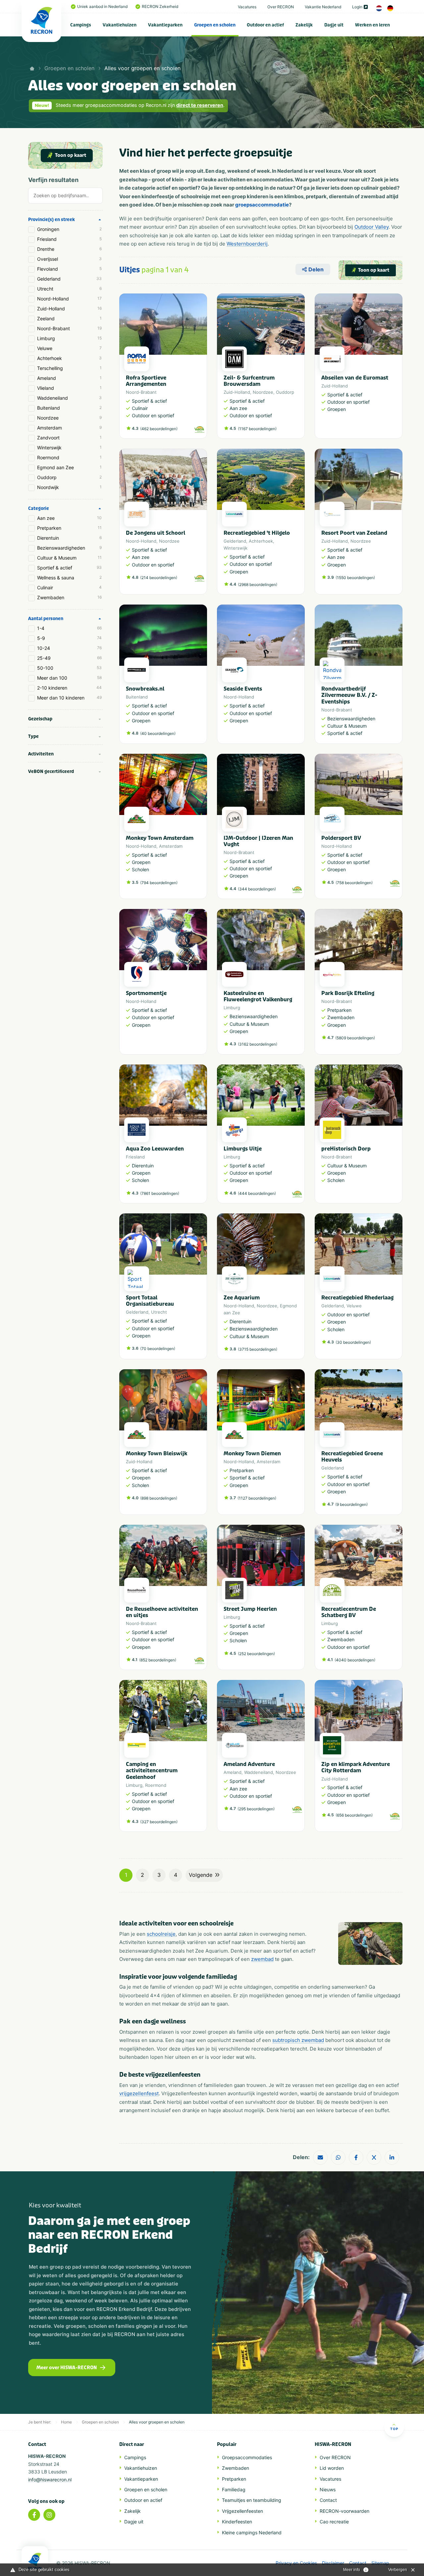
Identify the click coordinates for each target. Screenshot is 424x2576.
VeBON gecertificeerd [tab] (51, 771)
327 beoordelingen (159, 1822)
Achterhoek (69, 358)
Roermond (69, 457)
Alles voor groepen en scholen (142, 68)
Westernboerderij (247, 244)
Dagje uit (334, 25)
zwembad (262, 1959)
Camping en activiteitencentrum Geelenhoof (152, 1770)
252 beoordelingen (256, 1654)
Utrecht (69, 289)
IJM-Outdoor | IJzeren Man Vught (258, 841)
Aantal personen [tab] (46, 619)
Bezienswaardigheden (69, 548)
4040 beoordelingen (355, 1660)
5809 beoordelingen (355, 1038)
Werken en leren (372, 25)
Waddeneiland (69, 398)
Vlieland (69, 388)
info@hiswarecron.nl (50, 2480)
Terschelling (69, 368)
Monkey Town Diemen (252, 1453)
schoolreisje (161, 1934)
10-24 (69, 648)
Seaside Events (243, 689)
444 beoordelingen (257, 1193)
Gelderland (69, 279)
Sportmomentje (146, 993)
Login (357, 7)
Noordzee (69, 418)
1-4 (69, 628)
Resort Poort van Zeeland (354, 533)
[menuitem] (81, 25)
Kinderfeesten (237, 2522)
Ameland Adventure (249, 1764)
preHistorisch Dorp (346, 1149)
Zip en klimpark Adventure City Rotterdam (356, 1767)
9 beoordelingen (351, 1504)
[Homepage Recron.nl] (35, 2561)
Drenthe (69, 249)
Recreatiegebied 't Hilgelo (257, 533)
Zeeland (69, 318)
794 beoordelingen (159, 883)
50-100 (69, 668)
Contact (328, 2500)
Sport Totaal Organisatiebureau (150, 1301)
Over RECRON (281, 7)
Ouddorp (69, 477)
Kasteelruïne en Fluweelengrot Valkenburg (258, 996)
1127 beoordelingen (257, 1498)
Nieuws (328, 2489)
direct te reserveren (200, 105)
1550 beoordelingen (355, 578)
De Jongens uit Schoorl (156, 533)
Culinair (69, 588)
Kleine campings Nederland (252, 2532)
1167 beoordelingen (257, 429)
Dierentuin (69, 538)
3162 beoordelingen (258, 1044)
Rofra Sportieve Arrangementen (146, 381)
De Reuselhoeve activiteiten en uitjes (162, 1612)
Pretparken (69, 528)
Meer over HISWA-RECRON (67, 2368)
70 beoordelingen (158, 1349)
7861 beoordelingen (160, 1193)
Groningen (69, 229)
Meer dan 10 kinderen (69, 698)
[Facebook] (34, 2515)
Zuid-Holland (69, 309)
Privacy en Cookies (296, 2563)
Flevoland (69, 269)
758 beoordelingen (354, 883)
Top (394, 2429)
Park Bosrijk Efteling (348, 993)
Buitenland (69, 408)
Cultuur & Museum (69, 558)
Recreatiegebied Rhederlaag (357, 1298)
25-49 (69, 658)
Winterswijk (69, 448)
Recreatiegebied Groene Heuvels (352, 1457)
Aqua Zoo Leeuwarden (155, 1149)
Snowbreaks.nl (145, 689)
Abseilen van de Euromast (355, 378)
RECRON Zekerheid (160, 6)
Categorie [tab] (39, 508)
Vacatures (247, 7)
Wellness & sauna (69, 578)
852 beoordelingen (158, 1660)
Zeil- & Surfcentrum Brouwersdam (249, 381)
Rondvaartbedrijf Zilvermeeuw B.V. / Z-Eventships (349, 695)
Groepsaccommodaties (247, 2457)
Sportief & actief (69, 568)
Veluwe (69, 348)
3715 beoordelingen (258, 1349)
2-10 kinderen (69, 688)
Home (66, 2422)
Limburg (69, 338)
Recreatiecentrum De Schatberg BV (349, 1612)
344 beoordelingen (257, 889)
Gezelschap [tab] (40, 719)
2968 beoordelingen (258, 585)
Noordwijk (69, 487)
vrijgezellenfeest (139, 2093)
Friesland (69, 239)
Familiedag (234, 2489)
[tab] (65, 197)
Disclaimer (333, 2563)
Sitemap (380, 2563)
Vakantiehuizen (120, 25)
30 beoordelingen (353, 1342)
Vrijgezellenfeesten (242, 2511)
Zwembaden (69, 597)
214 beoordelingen (159, 578)
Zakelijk (304, 25)
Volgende (201, 1875)
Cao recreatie (334, 2522)
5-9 (69, 638)
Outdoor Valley (371, 227)
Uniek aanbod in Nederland (102, 6)
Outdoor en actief (265, 25)
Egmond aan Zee (69, 467)
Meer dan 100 (69, 678)
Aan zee (69, 518)
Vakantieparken (165, 25)
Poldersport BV (341, 838)
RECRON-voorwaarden (344, 2511)
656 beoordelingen (354, 1815)
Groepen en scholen (215, 25)
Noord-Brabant (69, 328)
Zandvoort (69, 438)
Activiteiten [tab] (41, 754)
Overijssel (69, 259)
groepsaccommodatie (262, 205)
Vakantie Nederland (323, 7)
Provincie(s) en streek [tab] (52, 220)
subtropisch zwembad (298, 2040)
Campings (81, 25)
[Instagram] (49, 2515)
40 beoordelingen (158, 733)
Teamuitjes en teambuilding (252, 2500)
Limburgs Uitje (243, 1149)
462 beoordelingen (159, 429)
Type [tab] (33, 736)
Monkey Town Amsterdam (160, 838)
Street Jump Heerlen (250, 1609)
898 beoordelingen (159, 1498)
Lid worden (332, 2468)
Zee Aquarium (242, 1298)
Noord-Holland (69, 299)
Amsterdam (69, 428)
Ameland (69, 378)
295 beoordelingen (256, 1809)
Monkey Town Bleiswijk (157, 1453)
